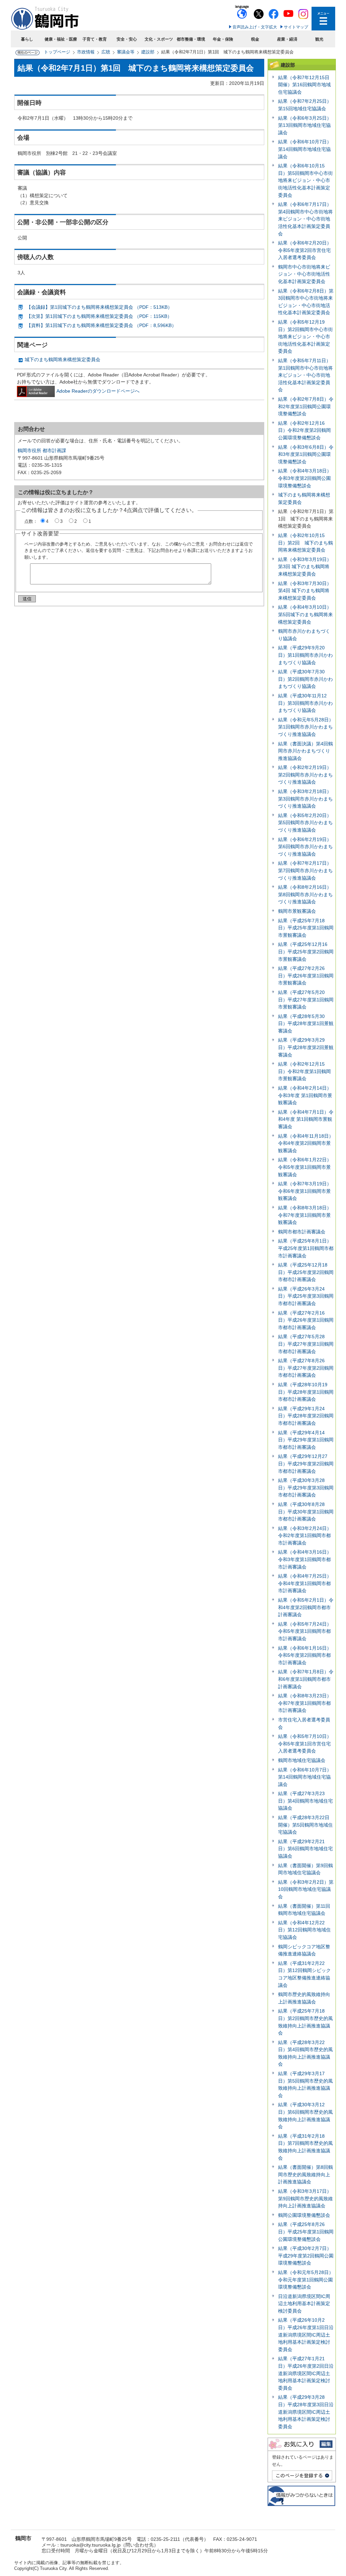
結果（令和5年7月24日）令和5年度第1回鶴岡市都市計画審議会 (305, 1631)
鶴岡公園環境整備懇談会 (304, 2215)
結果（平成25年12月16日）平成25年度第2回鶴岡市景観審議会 (306, 952)
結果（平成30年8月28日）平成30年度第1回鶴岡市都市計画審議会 (306, 1512)
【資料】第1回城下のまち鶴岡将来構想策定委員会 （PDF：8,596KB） (101, 325)
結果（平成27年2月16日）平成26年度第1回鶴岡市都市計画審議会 (306, 1320)
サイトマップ (296, 27)
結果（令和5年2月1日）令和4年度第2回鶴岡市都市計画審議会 (306, 1607)
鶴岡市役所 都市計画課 (42, 450)
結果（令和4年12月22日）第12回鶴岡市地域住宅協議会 (304, 1930)
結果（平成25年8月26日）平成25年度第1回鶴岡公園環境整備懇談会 (306, 2232)
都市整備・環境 (191, 39)
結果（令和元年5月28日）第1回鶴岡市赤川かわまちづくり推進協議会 (306, 727)
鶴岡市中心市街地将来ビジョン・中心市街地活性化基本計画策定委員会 (304, 274)
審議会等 (126, 52)
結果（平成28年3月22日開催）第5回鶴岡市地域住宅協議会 (305, 1825)
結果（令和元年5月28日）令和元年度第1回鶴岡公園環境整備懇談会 (306, 2280)
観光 (319, 39)
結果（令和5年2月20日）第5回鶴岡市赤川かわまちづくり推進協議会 (305, 823)
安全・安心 (127, 39)
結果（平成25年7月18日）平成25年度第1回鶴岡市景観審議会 (306, 928)
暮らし (27, 39)
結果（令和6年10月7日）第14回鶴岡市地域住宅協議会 (305, 149)
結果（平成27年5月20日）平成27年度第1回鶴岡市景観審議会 (306, 1000)
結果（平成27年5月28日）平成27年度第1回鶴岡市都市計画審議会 (306, 1344)
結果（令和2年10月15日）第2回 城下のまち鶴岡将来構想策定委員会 (305, 543)
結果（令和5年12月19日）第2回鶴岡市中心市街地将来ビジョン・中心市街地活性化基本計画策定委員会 (305, 336)
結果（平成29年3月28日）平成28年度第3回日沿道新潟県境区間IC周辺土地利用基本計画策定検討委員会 (306, 2412)
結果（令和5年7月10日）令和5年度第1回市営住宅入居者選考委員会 (305, 1744)
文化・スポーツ (159, 39)
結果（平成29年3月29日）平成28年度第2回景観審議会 (306, 1047)
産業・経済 (287, 39)
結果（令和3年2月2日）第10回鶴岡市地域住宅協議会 (306, 1889)
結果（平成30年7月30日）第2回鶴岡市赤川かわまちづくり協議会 (305, 679)
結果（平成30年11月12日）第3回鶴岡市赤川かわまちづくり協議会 (305, 703)
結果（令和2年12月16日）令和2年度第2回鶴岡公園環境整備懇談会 (304, 430)
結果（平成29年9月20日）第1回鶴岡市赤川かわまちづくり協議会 (305, 655)
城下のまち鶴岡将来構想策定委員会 (63, 359)
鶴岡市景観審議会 (297, 911)
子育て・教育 (95, 39)
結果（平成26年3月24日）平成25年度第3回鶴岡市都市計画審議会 (306, 1296)
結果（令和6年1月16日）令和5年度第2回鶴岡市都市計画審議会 (305, 1655)
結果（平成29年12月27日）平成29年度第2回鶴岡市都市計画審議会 (306, 1464)
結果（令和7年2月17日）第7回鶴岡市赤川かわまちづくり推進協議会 (305, 870)
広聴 (106, 52)
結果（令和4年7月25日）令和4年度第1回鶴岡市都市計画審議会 (305, 1583)
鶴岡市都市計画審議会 (302, 1232)
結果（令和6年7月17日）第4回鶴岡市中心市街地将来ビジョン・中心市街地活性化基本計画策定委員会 (305, 219)
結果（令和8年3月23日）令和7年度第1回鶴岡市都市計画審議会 (305, 1703)
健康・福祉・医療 (61, 39)
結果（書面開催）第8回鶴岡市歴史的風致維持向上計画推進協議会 (305, 2174)
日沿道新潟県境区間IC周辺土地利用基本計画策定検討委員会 (304, 2304)
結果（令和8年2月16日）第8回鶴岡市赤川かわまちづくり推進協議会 (305, 894)
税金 (255, 39)
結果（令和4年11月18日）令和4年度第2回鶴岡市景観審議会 (306, 1143)
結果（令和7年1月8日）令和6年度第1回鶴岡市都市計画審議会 (306, 1679)
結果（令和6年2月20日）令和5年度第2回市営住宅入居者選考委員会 (305, 250)
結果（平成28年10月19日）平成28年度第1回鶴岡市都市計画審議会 (306, 1392)
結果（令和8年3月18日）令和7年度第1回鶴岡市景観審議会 (305, 1215)
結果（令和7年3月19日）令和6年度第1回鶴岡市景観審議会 (305, 1191)
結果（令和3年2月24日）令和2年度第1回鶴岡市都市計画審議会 (305, 1536)
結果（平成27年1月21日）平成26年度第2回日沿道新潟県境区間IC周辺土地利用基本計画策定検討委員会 (306, 2373)
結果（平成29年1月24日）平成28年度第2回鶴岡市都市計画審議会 (306, 1416)
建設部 (148, 52)
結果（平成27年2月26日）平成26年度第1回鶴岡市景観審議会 (306, 976)
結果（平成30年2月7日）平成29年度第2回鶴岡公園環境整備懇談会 (306, 2256)
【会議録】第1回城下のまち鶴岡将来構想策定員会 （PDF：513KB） (99, 307)
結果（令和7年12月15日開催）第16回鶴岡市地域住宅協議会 (304, 85)
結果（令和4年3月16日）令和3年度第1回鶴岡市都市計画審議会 (305, 1559)
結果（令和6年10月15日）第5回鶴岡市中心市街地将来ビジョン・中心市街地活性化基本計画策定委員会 (305, 180)
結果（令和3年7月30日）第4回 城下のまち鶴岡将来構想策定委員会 (305, 591)
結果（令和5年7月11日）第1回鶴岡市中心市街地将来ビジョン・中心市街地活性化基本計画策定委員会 (305, 375)
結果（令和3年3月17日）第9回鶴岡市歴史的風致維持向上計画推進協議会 (305, 2198)
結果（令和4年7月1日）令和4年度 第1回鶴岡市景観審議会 (306, 1119)
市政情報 (86, 52)
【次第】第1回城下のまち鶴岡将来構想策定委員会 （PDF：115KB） (99, 316)
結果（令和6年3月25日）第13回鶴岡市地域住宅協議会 (305, 125)
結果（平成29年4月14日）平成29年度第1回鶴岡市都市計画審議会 (306, 1440)
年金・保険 (223, 39)
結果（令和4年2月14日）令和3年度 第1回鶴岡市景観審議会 (305, 1095)
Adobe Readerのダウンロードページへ (98, 391)
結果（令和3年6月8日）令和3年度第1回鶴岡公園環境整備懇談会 (306, 454)
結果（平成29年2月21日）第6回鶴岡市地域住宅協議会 (305, 1849)
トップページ (57, 52)
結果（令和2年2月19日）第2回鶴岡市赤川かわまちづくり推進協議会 (305, 775)
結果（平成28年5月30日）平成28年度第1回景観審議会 (306, 1024)
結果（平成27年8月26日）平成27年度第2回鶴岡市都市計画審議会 (306, 1368)
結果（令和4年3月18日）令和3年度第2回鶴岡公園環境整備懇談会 (305, 478)
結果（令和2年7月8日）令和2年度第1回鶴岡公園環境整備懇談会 (306, 406)
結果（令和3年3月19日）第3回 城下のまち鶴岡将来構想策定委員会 (305, 567)
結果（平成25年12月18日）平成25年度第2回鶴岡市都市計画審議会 (306, 1272)
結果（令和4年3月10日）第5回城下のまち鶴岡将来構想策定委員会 (305, 614)
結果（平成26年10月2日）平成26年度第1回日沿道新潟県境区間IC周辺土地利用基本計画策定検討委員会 (306, 2335)
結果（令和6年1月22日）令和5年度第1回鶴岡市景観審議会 (305, 1167)
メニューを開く (323, 19)
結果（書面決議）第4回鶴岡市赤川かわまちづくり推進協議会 (305, 751)
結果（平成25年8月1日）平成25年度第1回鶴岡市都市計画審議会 (306, 1248)
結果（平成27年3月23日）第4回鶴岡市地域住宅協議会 (305, 1801)
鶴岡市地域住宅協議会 (302, 1760)
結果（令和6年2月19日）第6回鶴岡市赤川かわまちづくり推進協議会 (305, 847)
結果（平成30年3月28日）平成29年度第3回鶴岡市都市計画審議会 (306, 1488)
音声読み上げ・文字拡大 (255, 27)
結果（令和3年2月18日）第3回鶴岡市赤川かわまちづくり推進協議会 (305, 799)
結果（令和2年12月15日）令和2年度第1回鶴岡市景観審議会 (304, 1071)
